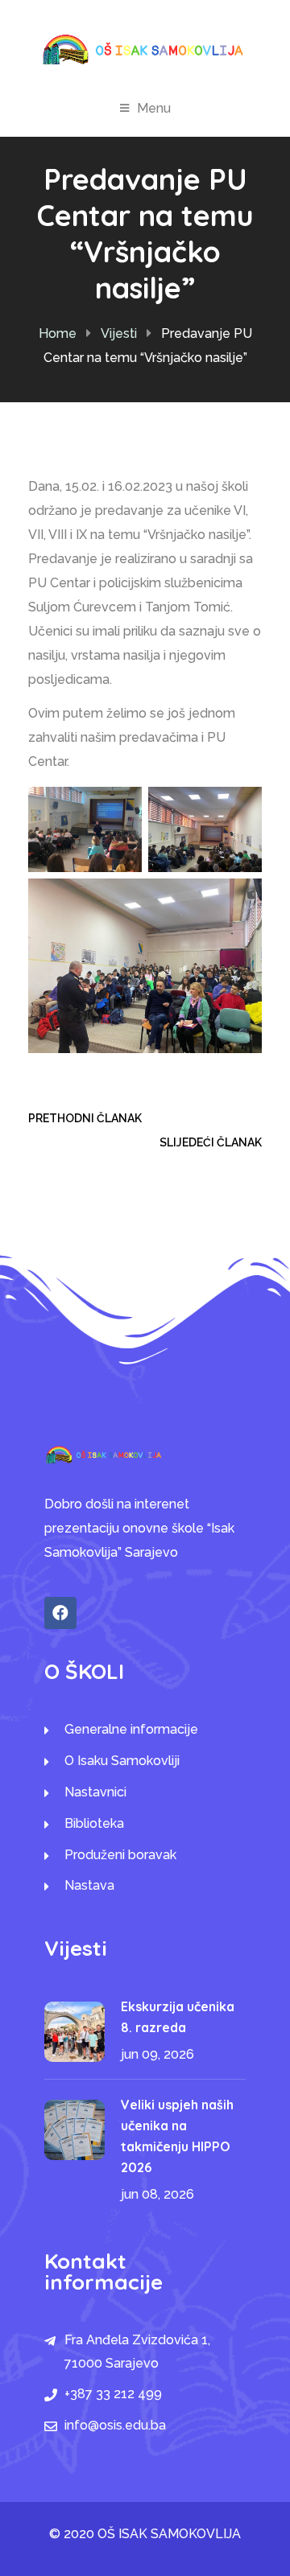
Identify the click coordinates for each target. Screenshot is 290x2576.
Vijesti (119, 333)
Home (58, 333)
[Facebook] (60, 1613)
